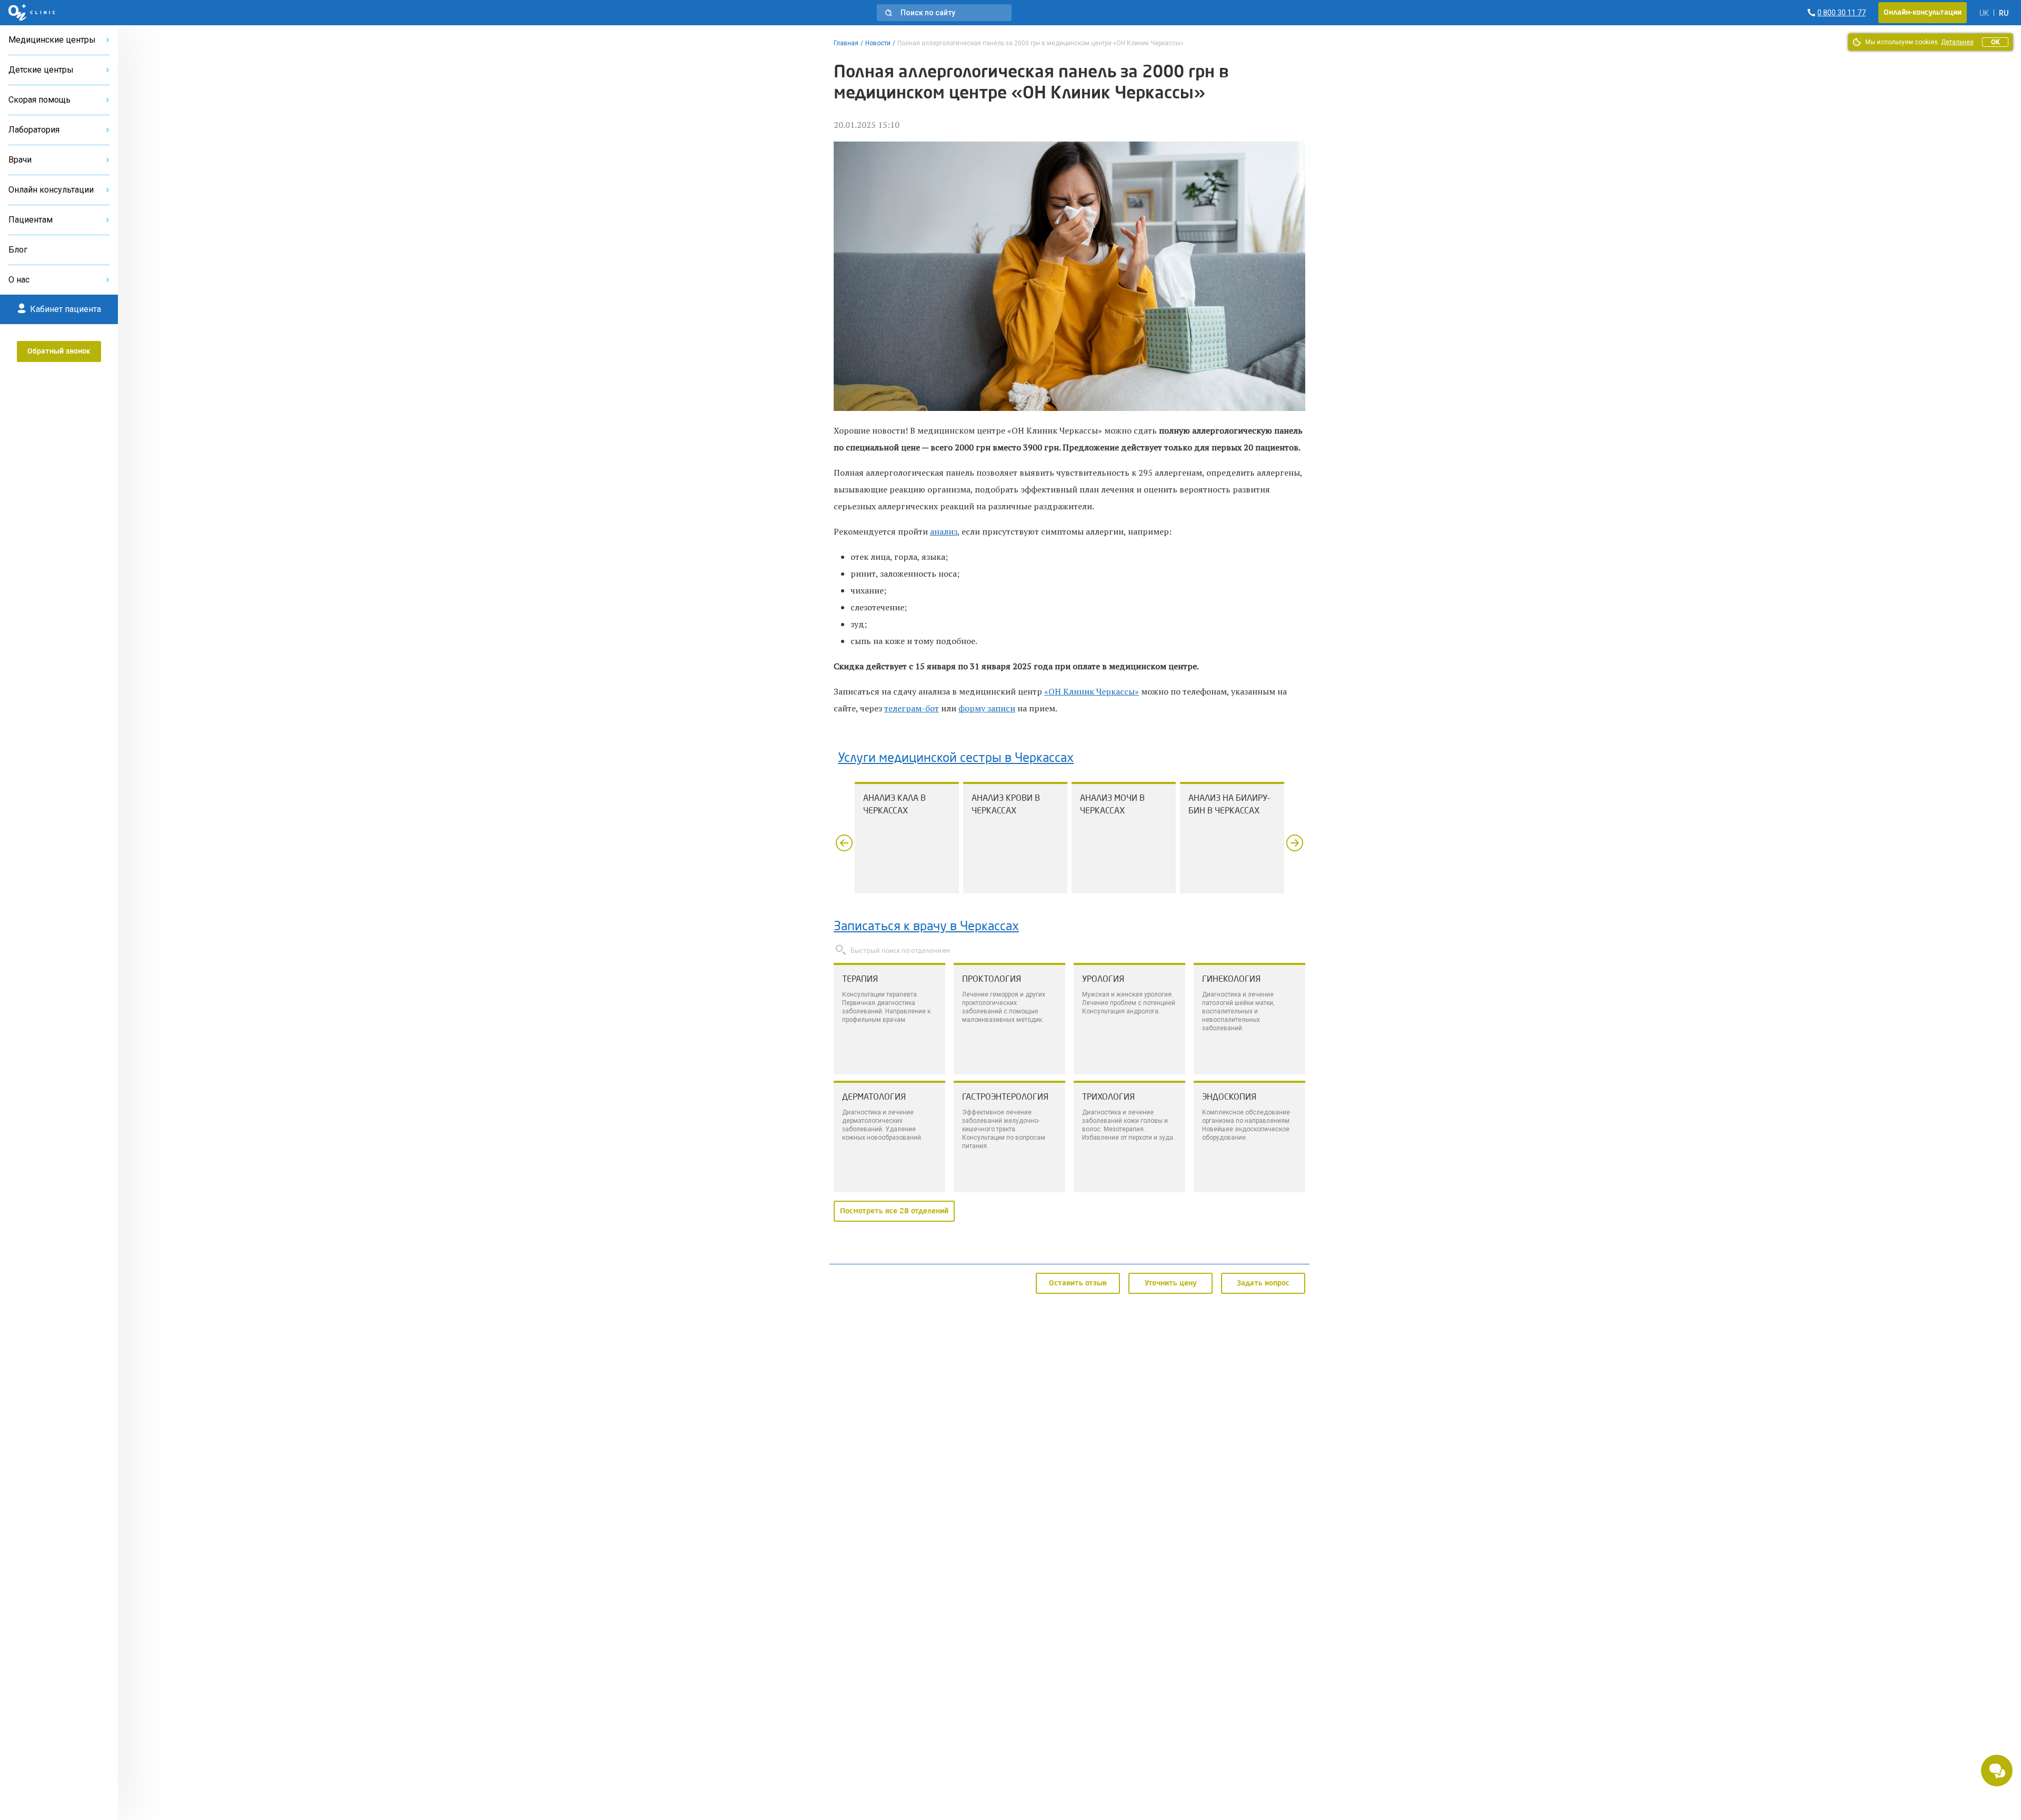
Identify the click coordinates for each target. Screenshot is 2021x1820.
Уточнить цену (1171, 1283)
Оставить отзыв (1078, 1283)
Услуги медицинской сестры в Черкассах (956, 759)
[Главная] (32, 13)
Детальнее (1957, 42)
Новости (878, 43)
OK (1995, 42)
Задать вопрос (1263, 1283)
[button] (944, 13)
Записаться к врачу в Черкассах (926, 927)
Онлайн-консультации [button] (1923, 13)
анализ (944, 531)
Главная (846, 43)
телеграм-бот (912, 708)
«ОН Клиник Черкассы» (1092, 691)
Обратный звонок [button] (59, 351)
